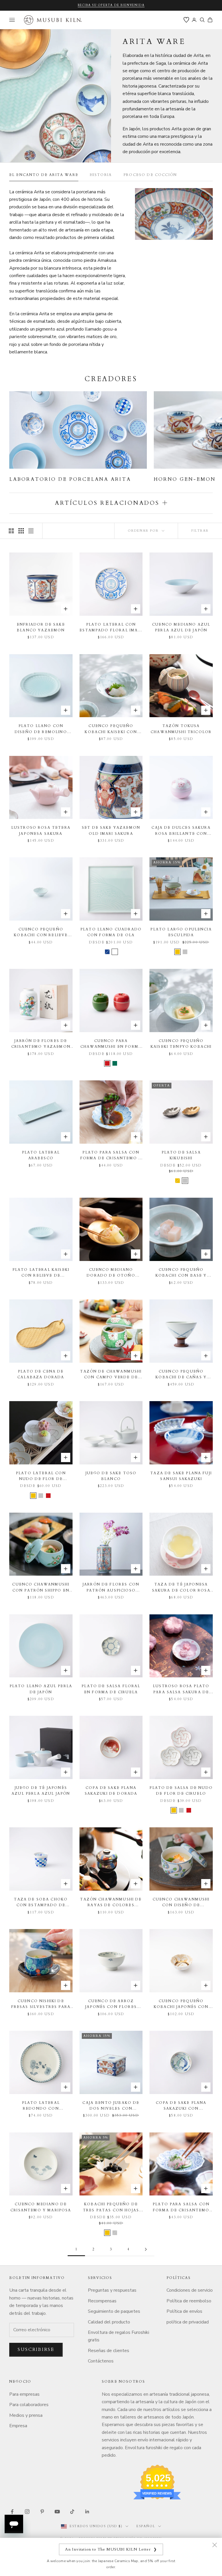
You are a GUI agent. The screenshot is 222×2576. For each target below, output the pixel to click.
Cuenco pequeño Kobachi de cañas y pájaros (181, 1375)
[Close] (214, 2545)
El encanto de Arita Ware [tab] (44, 175)
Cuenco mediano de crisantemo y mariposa (41, 2207)
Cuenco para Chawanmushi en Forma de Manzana (111, 1044)
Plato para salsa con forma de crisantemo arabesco (181, 2207)
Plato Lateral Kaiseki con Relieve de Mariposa (41, 1273)
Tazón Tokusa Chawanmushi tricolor (181, 729)
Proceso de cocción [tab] (150, 175)
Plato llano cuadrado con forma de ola (111, 932)
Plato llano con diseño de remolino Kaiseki (41, 729)
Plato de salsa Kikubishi (181, 1155)
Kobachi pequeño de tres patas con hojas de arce (111, 2207)
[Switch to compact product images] (31, 531)
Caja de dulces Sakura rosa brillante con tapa (181, 831)
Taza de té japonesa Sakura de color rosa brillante (181, 1588)
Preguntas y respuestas (112, 2290)
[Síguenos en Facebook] (12, 2512)
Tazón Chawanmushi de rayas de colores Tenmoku (111, 1903)
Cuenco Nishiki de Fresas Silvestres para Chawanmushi (41, 2004)
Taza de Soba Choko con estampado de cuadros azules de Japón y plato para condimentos (41, 1903)
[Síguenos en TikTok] (72, 2512)
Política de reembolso (189, 2301)
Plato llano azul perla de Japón (41, 1689)
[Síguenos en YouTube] (57, 2512)
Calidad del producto (109, 2322)
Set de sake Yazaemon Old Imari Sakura (111, 830)
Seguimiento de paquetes (114, 2311)
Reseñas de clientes (109, 2351)
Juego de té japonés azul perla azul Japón (41, 1791)
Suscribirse (36, 2349)
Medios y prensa (26, 2415)
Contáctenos (101, 2361)
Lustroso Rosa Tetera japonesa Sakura (41, 830)
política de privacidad (188, 2322)
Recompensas (102, 2301)
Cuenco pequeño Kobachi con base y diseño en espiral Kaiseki (181, 1273)
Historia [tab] (101, 175)
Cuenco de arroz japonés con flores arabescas (111, 2004)
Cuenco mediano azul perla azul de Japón (181, 627)
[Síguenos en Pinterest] (42, 2512)
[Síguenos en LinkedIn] (87, 2512)
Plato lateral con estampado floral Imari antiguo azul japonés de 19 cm (111, 628)
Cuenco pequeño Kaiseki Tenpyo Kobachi (181, 1044)
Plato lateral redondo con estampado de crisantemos (41, 2106)
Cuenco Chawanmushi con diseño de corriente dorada (181, 1903)
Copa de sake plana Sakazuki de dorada (111, 1791)
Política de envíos (184, 2311)
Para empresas (24, 2394)
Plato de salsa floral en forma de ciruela (111, 1689)
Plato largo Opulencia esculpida (181, 932)
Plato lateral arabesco (41, 1155)
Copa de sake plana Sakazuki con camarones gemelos (181, 2106)
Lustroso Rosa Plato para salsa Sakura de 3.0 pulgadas (181, 1689)
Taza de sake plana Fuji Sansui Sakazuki (181, 1476)
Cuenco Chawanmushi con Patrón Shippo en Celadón (41, 1588)
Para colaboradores (29, 2405)
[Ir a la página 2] (146, 2249)
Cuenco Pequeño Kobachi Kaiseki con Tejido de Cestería (111, 729)
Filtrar (200, 531)
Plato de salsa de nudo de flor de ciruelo (181, 1791)
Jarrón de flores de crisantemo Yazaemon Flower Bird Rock (41, 1044)
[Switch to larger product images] (11, 531)
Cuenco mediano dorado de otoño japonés (111, 1273)
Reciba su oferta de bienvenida (111, 5)
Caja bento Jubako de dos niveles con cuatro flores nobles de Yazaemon (111, 2106)
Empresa (18, 2426)
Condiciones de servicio (190, 2290)
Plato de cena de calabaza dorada (41, 1374)
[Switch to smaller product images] (21, 531)
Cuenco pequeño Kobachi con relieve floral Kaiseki (41, 933)
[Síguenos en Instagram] (27, 2512)
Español (146, 2526)
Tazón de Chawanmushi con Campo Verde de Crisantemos (111, 1375)
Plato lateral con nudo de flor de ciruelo (41, 1476)
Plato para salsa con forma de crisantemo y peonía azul (111, 1156)
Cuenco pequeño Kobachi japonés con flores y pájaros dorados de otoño (181, 2004)
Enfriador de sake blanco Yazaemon (41, 627)
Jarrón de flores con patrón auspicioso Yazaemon (111, 1588)
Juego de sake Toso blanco (111, 1476)
